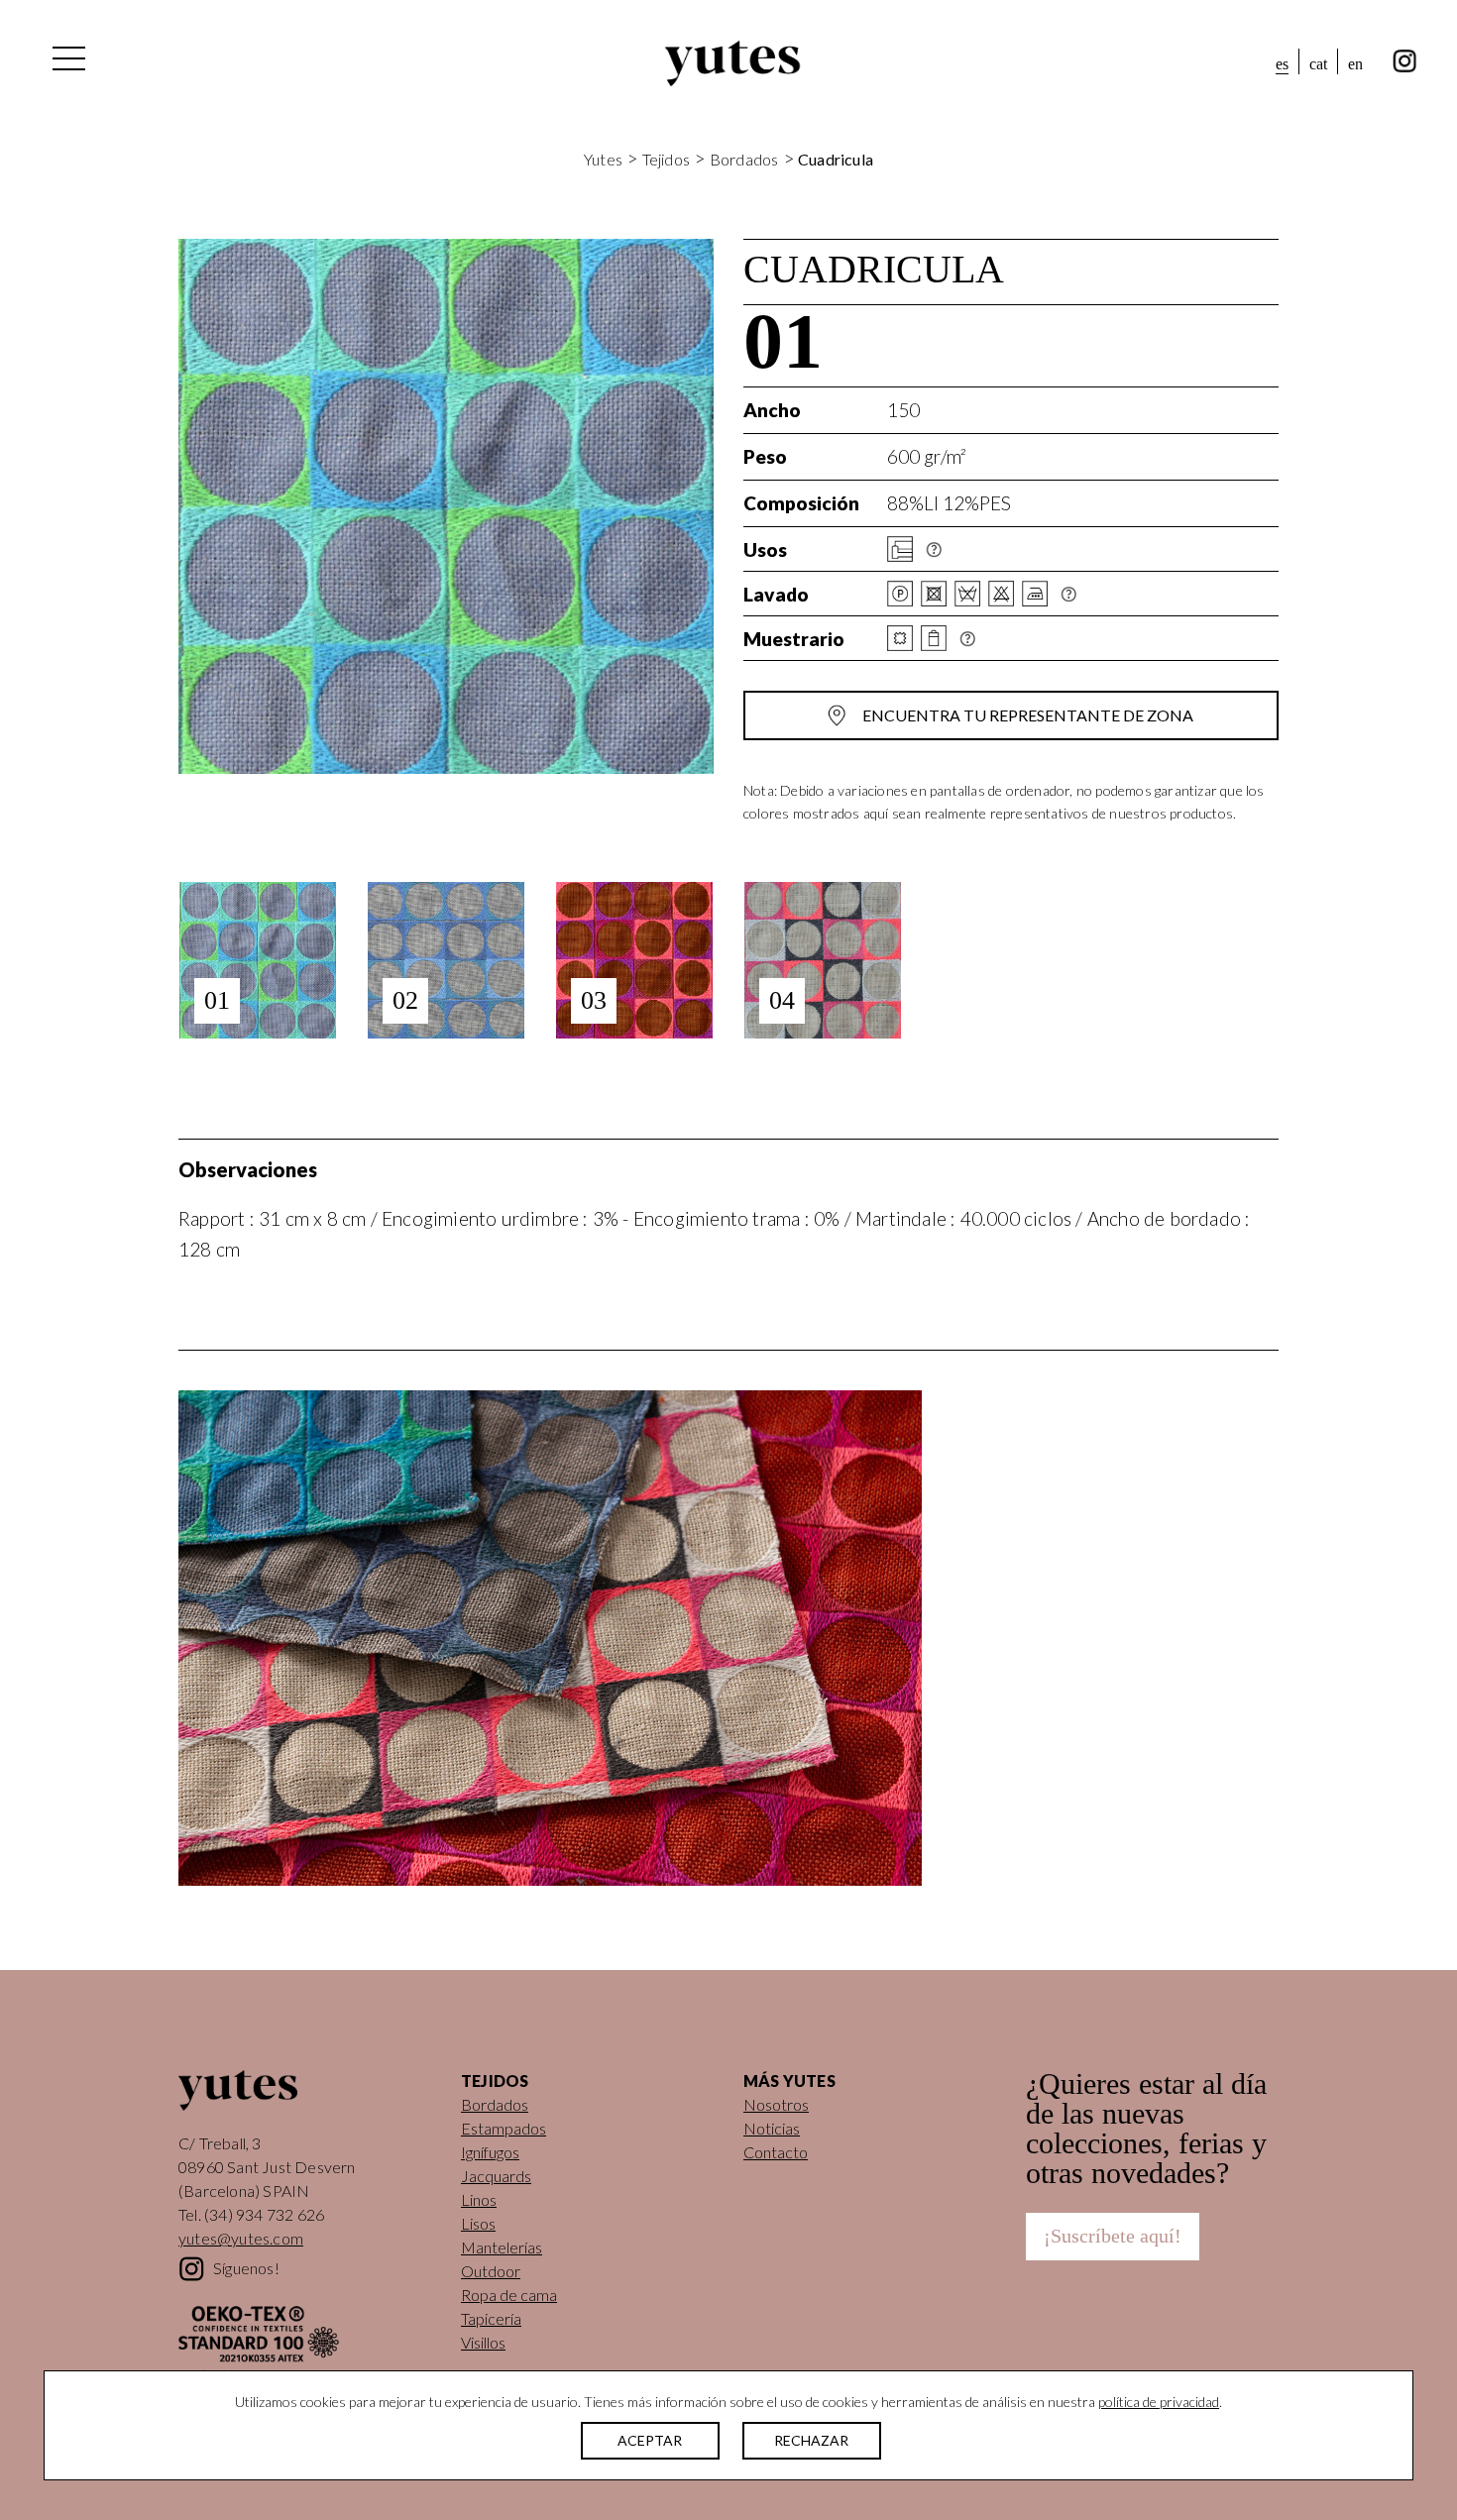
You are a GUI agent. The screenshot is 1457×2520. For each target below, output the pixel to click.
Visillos (483, 2342)
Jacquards (496, 2176)
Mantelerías (502, 2247)
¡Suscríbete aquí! (1113, 2236)
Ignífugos (490, 2152)
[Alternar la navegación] (67, 63)
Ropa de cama (509, 2295)
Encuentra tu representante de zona (1028, 715)
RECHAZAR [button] (811, 2440)
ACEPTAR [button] (650, 2440)
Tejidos (666, 159)
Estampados (504, 2128)
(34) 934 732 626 (264, 2214)
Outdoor (491, 2271)
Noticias (772, 2128)
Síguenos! (246, 2268)
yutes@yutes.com (241, 2238)
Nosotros (776, 2104)
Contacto (776, 2152)
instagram (1405, 61)
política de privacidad (1159, 2402)
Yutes (732, 63)
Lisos (478, 2223)
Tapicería (491, 2318)
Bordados (744, 159)
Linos (479, 2199)
